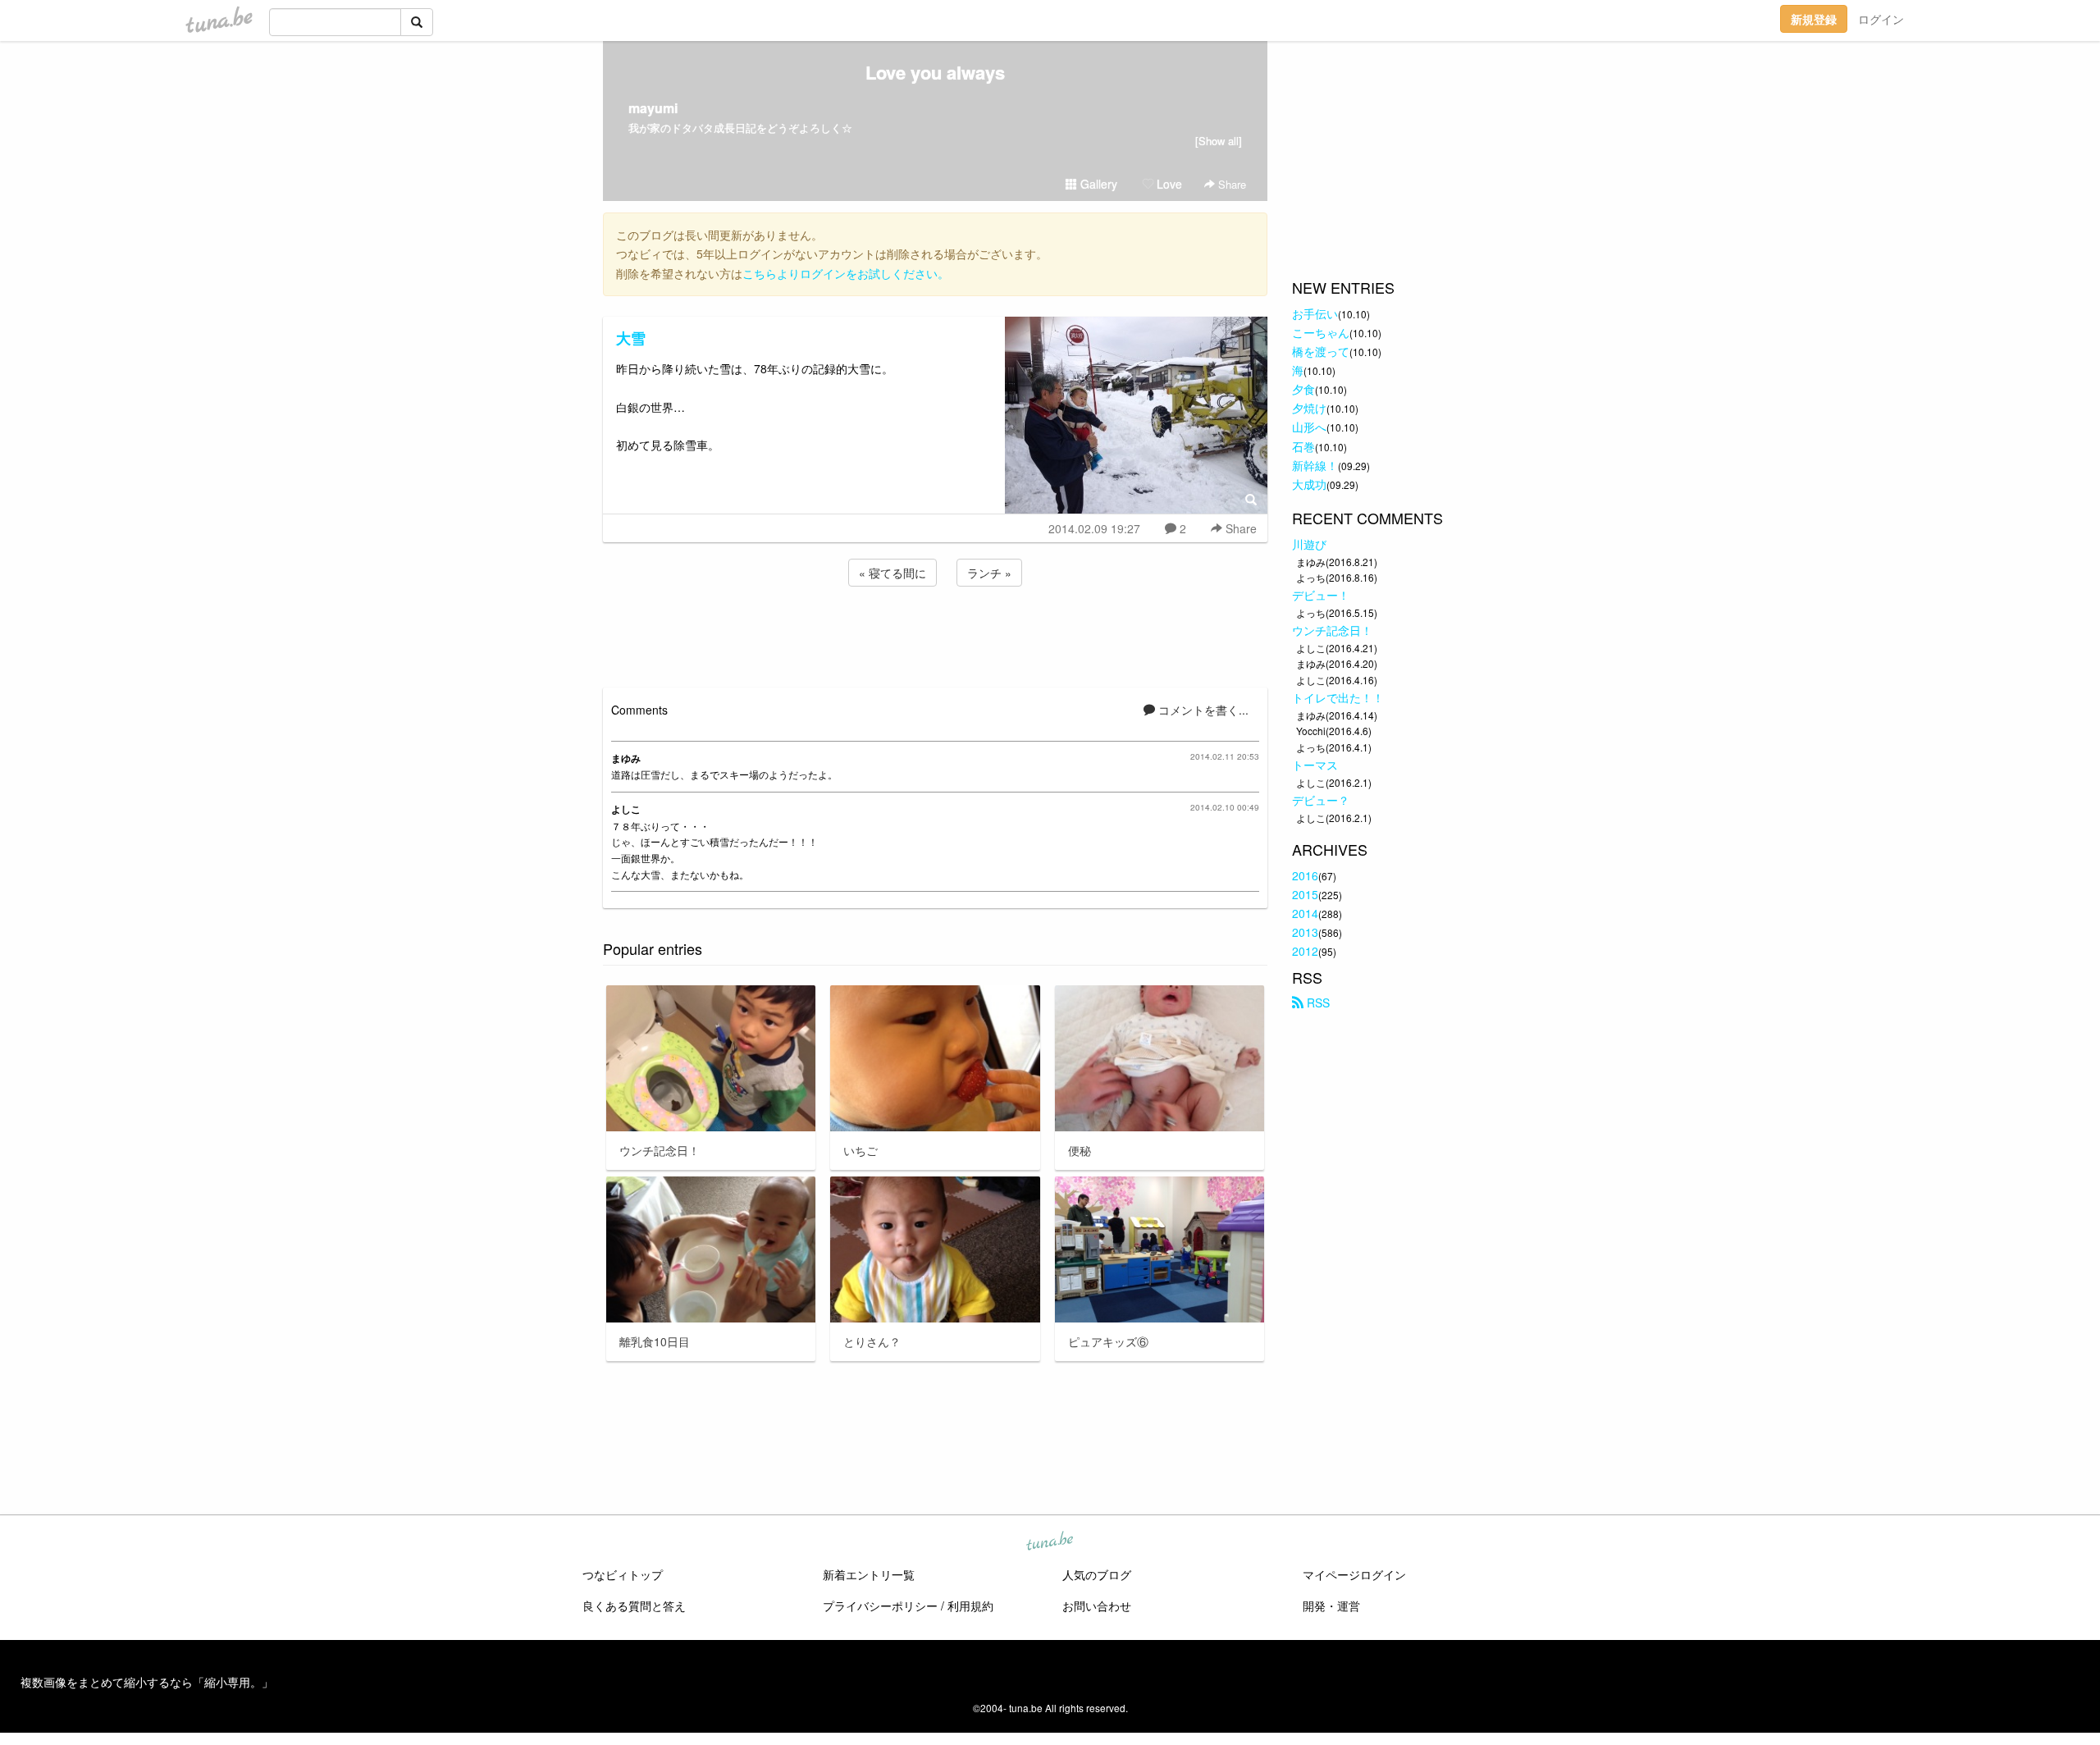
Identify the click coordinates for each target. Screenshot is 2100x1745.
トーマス (1315, 765)
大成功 (1309, 484)
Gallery (1097, 184)
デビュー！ (1321, 595)
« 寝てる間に (892, 573)
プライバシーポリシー (880, 1606)
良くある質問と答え (634, 1606)
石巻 (1303, 446)
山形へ (1309, 427)
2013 (1305, 932)
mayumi (653, 108)
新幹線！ (1315, 465)
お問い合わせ (1097, 1606)
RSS (1317, 1003)
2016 (1305, 875)
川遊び (1309, 544)
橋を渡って (1321, 351)
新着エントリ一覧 (869, 1574)
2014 (1305, 913)
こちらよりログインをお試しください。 (846, 273)
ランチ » (989, 573)
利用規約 (970, 1606)
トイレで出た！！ (1338, 697)
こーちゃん (1321, 332)
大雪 (631, 338)
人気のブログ (1097, 1574)
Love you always (935, 72)
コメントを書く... (1202, 710)
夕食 (1303, 389)
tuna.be (1049, 1542)
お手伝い (1315, 313)
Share (1230, 184)
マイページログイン (1354, 1574)
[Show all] (1219, 141)
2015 (1305, 894)
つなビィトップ (623, 1574)
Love (1168, 184)
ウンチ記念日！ (1332, 630)
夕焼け (1309, 408)
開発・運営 (1331, 1606)
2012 (1305, 951)
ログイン (1881, 19)
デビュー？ (1321, 800)
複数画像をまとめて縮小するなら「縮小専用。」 (147, 1682)
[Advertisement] (935, 634)
